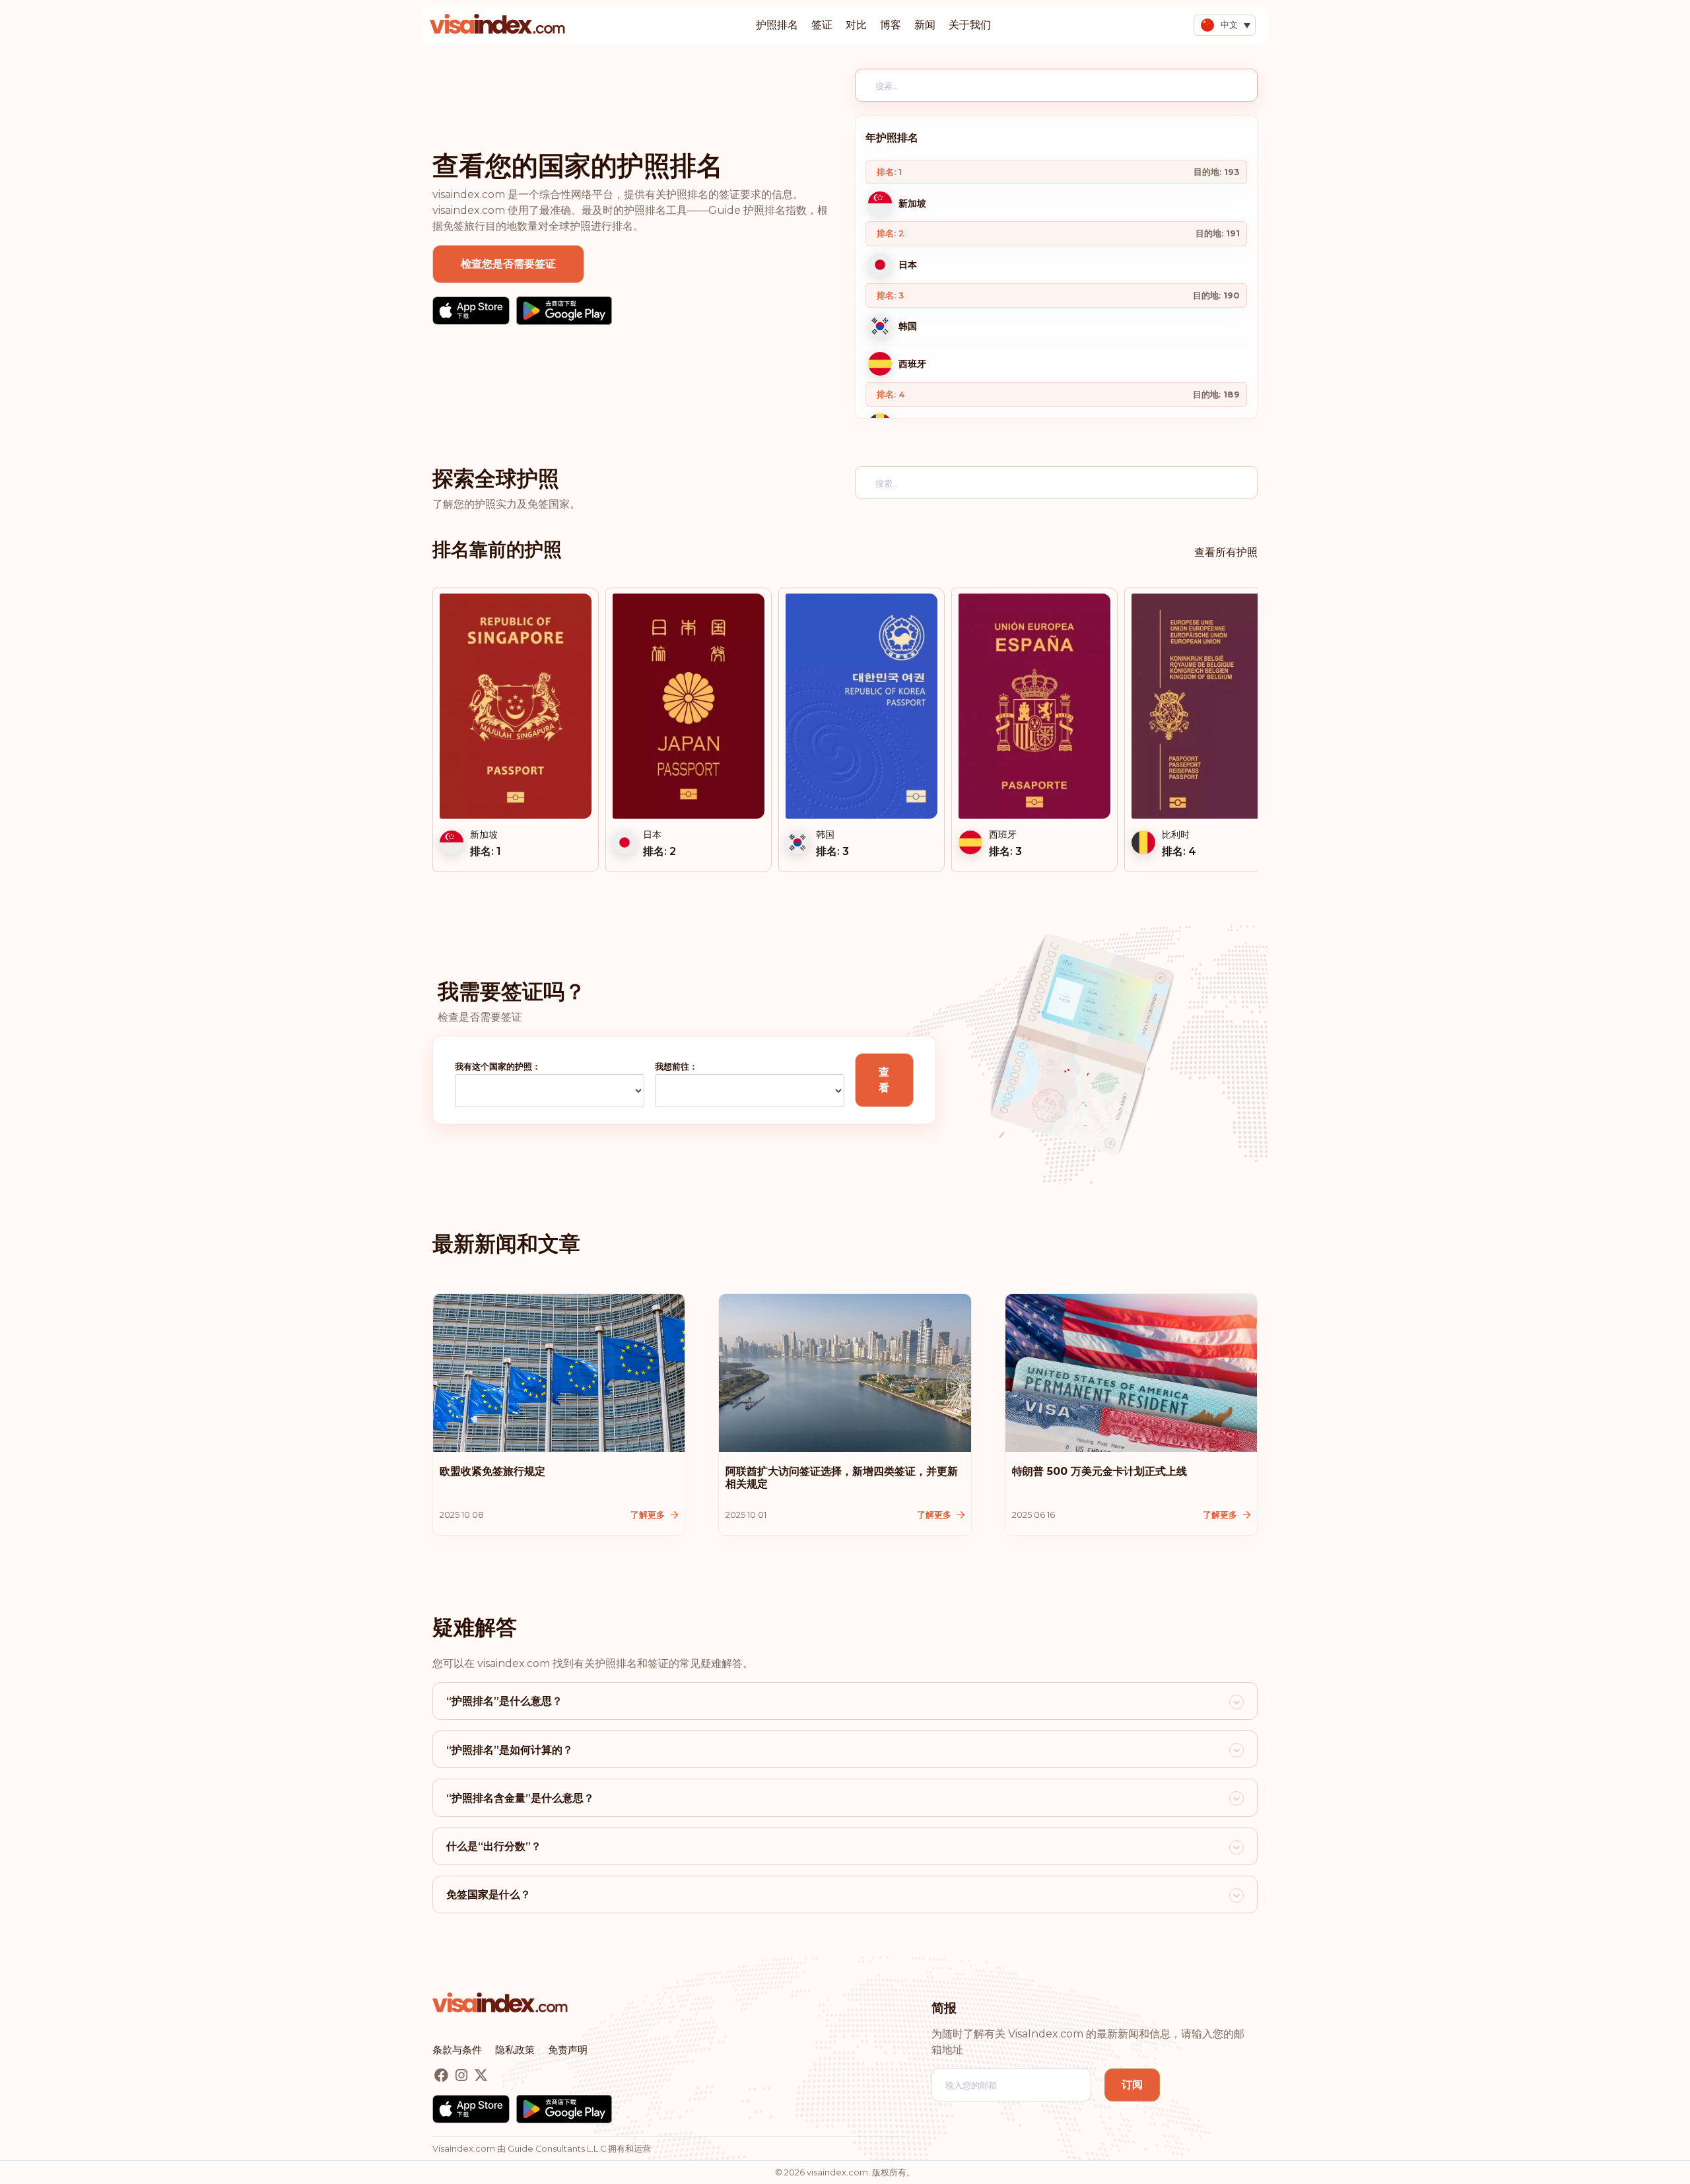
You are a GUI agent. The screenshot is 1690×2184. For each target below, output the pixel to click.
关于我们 (970, 25)
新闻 (925, 25)
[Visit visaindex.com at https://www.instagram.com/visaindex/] (463, 2076)
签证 (822, 25)
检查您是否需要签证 (508, 264)
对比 (856, 25)
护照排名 (777, 25)
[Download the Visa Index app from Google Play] (564, 311)
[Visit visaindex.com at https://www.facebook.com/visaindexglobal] (443, 2076)
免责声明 (568, 2050)
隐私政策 (515, 2050)
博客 (891, 25)
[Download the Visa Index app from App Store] (471, 311)
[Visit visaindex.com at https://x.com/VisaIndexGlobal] (481, 2076)
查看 (884, 1080)
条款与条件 (457, 2050)
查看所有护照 (1226, 552)
